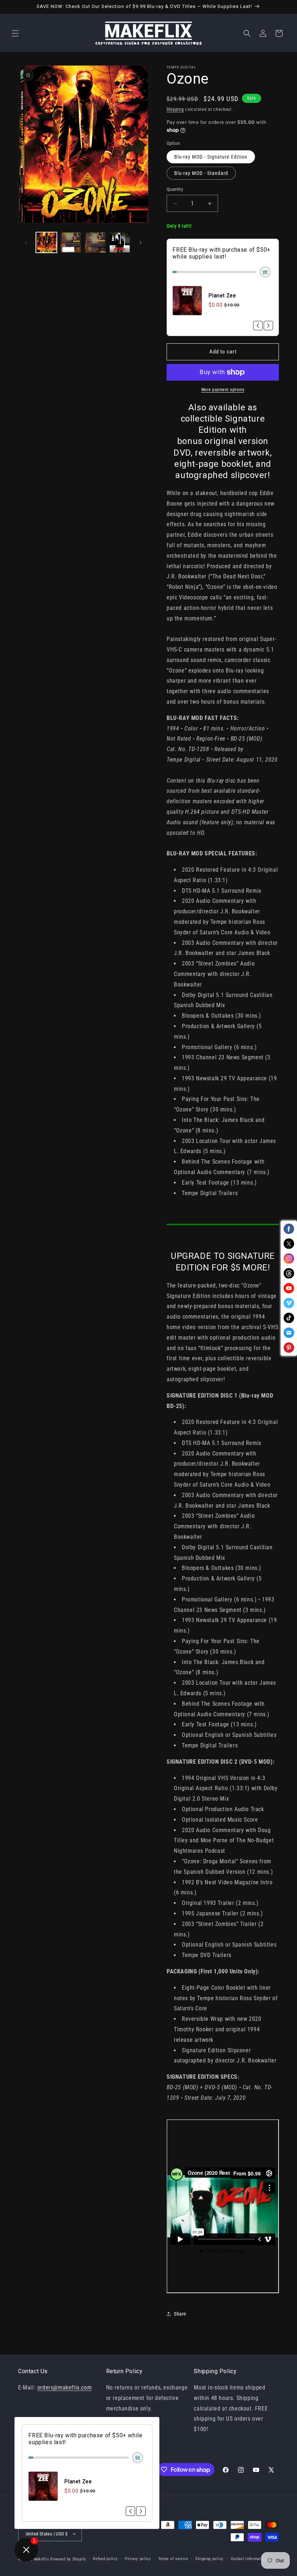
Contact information (249, 2559)
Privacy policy (138, 2559)
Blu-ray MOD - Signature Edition (211, 157)
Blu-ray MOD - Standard (201, 173)
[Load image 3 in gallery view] (95, 243)
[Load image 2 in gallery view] (71, 243)
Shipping (175, 109)
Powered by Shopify (68, 2559)
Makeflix (41, 2559)
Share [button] (180, 2314)
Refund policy (105, 2559)
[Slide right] (141, 243)
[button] (15, 33)
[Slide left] (26, 243)
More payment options (223, 390)
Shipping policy (209, 2559)
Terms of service (173, 2559)
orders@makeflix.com (64, 2387)
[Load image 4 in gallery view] (120, 243)
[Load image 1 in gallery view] (46, 243)
